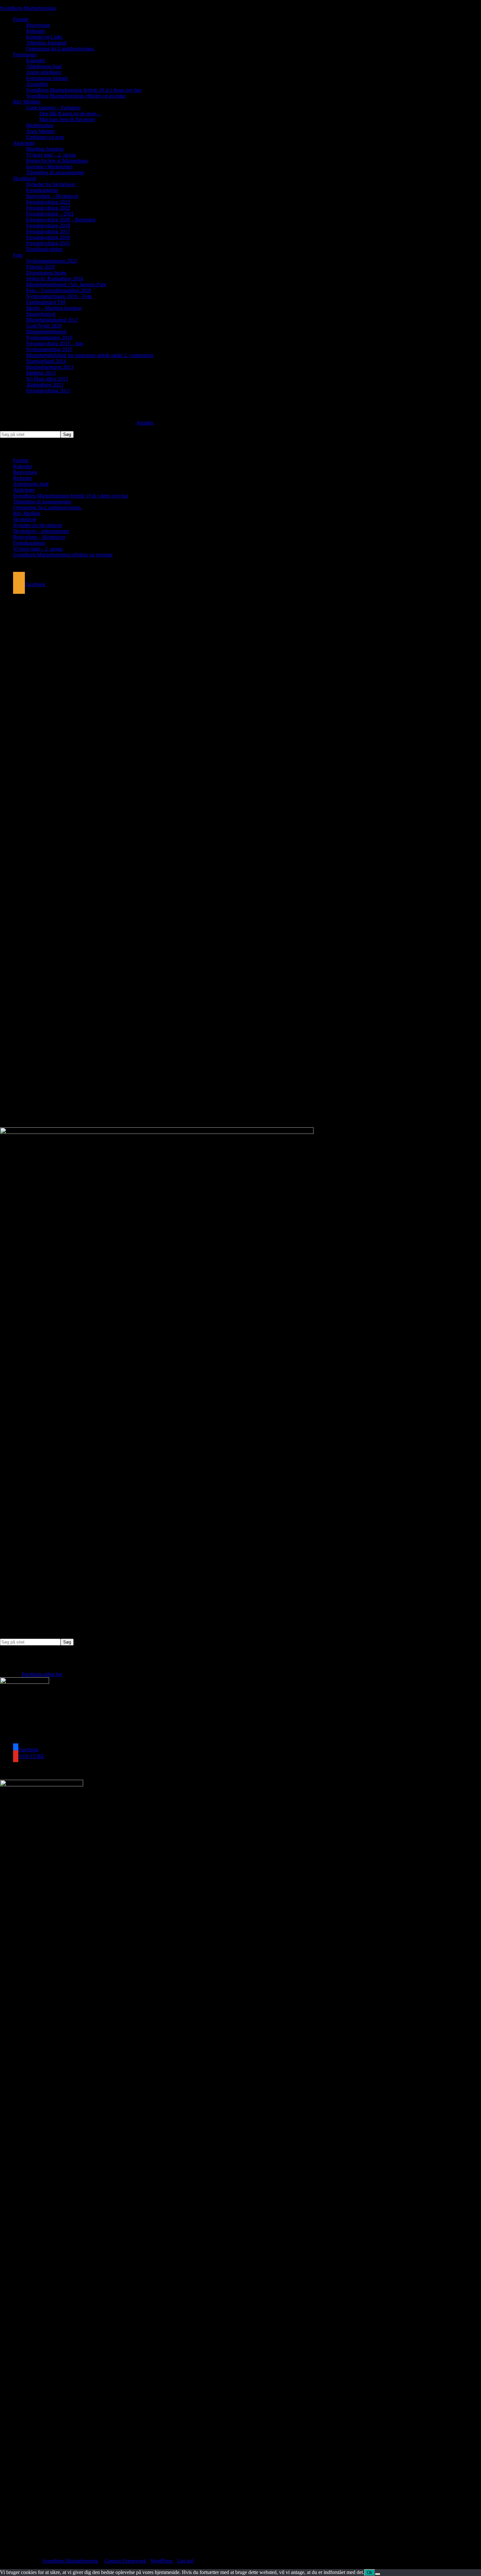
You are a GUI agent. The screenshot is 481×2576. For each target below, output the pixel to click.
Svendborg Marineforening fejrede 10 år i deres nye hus (71, 496)
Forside (21, 460)
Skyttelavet (25, 519)
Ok (370, 2573)
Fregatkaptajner (29, 543)
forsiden (145, 423)
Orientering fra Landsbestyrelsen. (47, 508)
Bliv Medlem (27, 513)
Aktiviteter (24, 490)
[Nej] (378, 2574)
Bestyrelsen (25, 472)
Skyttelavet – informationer (41, 531)
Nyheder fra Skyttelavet (38, 525)
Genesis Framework (125, 2561)
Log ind (185, 2561)
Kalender (23, 466)
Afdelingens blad (31, 484)
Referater (23, 478)
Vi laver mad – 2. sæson (38, 549)
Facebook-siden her (42, 1674)
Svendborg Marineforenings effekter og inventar (63, 555)
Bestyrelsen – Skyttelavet (39, 537)
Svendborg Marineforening (28, 8)
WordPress (162, 2561)
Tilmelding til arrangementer (42, 502)
